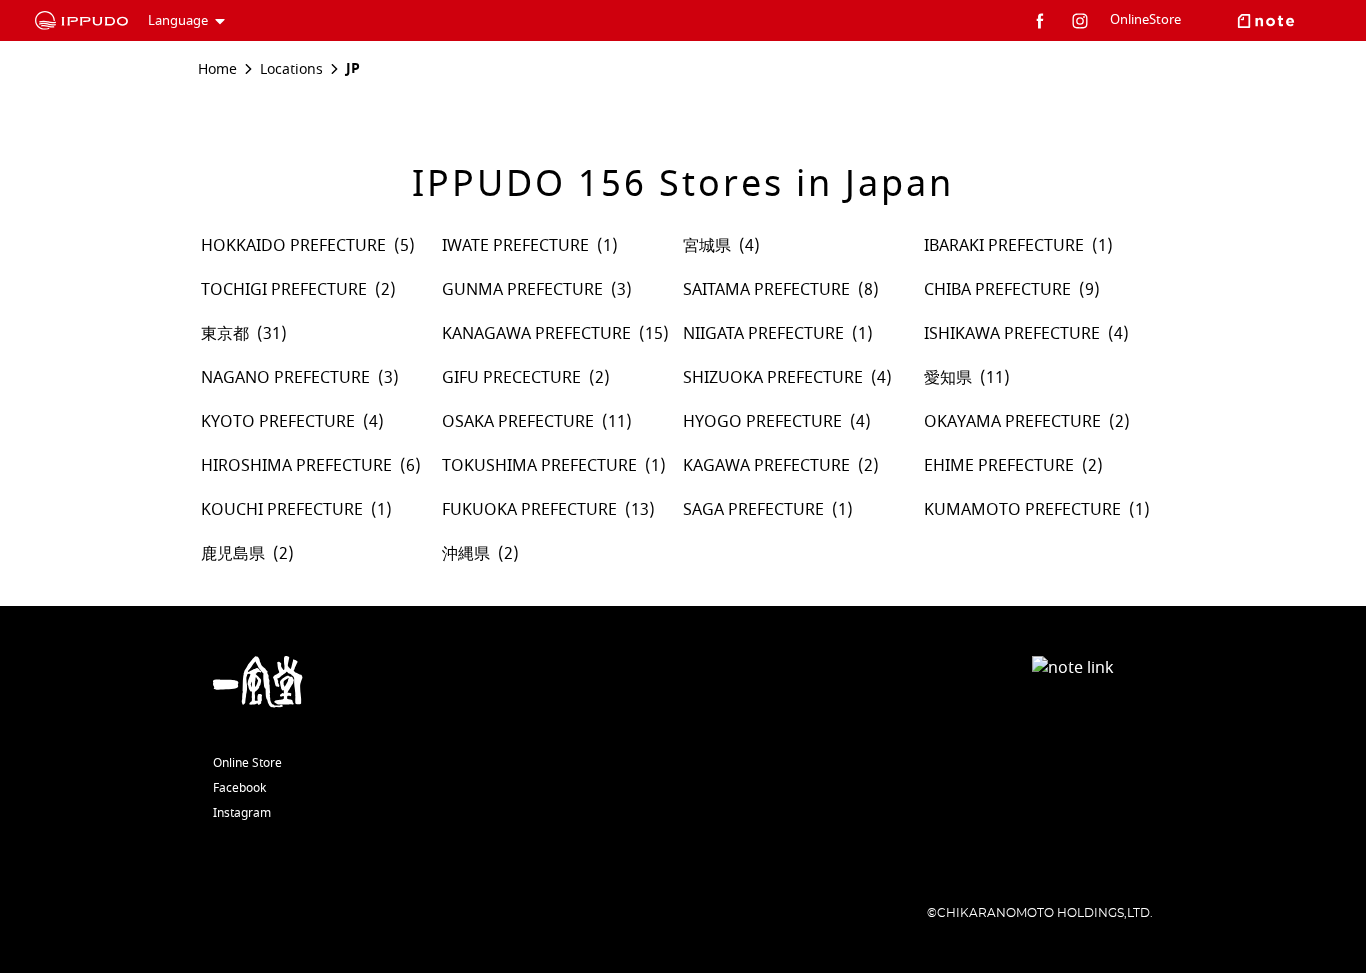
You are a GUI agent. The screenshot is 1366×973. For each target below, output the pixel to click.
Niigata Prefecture (763, 334)
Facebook (239, 788)
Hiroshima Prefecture (296, 466)
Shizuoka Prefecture (773, 378)
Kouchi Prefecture (282, 510)
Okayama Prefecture (1012, 422)
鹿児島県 (233, 554)
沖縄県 (466, 554)
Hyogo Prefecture (762, 422)
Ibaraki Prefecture (1004, 246)
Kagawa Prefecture (766, 466)
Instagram (242, 813)
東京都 (225, 334)
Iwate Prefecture (515, 246)
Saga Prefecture (753, 510)
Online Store (247, 763)
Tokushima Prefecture (539, 466)
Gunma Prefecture (522, 290)
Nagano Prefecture (285, 378)
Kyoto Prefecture (278, 422)
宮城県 (707, 246)
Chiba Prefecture (997, 290)
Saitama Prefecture (766, 290)
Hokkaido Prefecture (293, 246)
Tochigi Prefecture (284, 290)
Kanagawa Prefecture (536, 334)
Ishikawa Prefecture (1012, 334)
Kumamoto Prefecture (1022, 510)
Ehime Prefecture (999, 466)
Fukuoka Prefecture (529, 510)
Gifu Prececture (511, 378)
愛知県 (948, 378)
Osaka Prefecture (518, 422)
